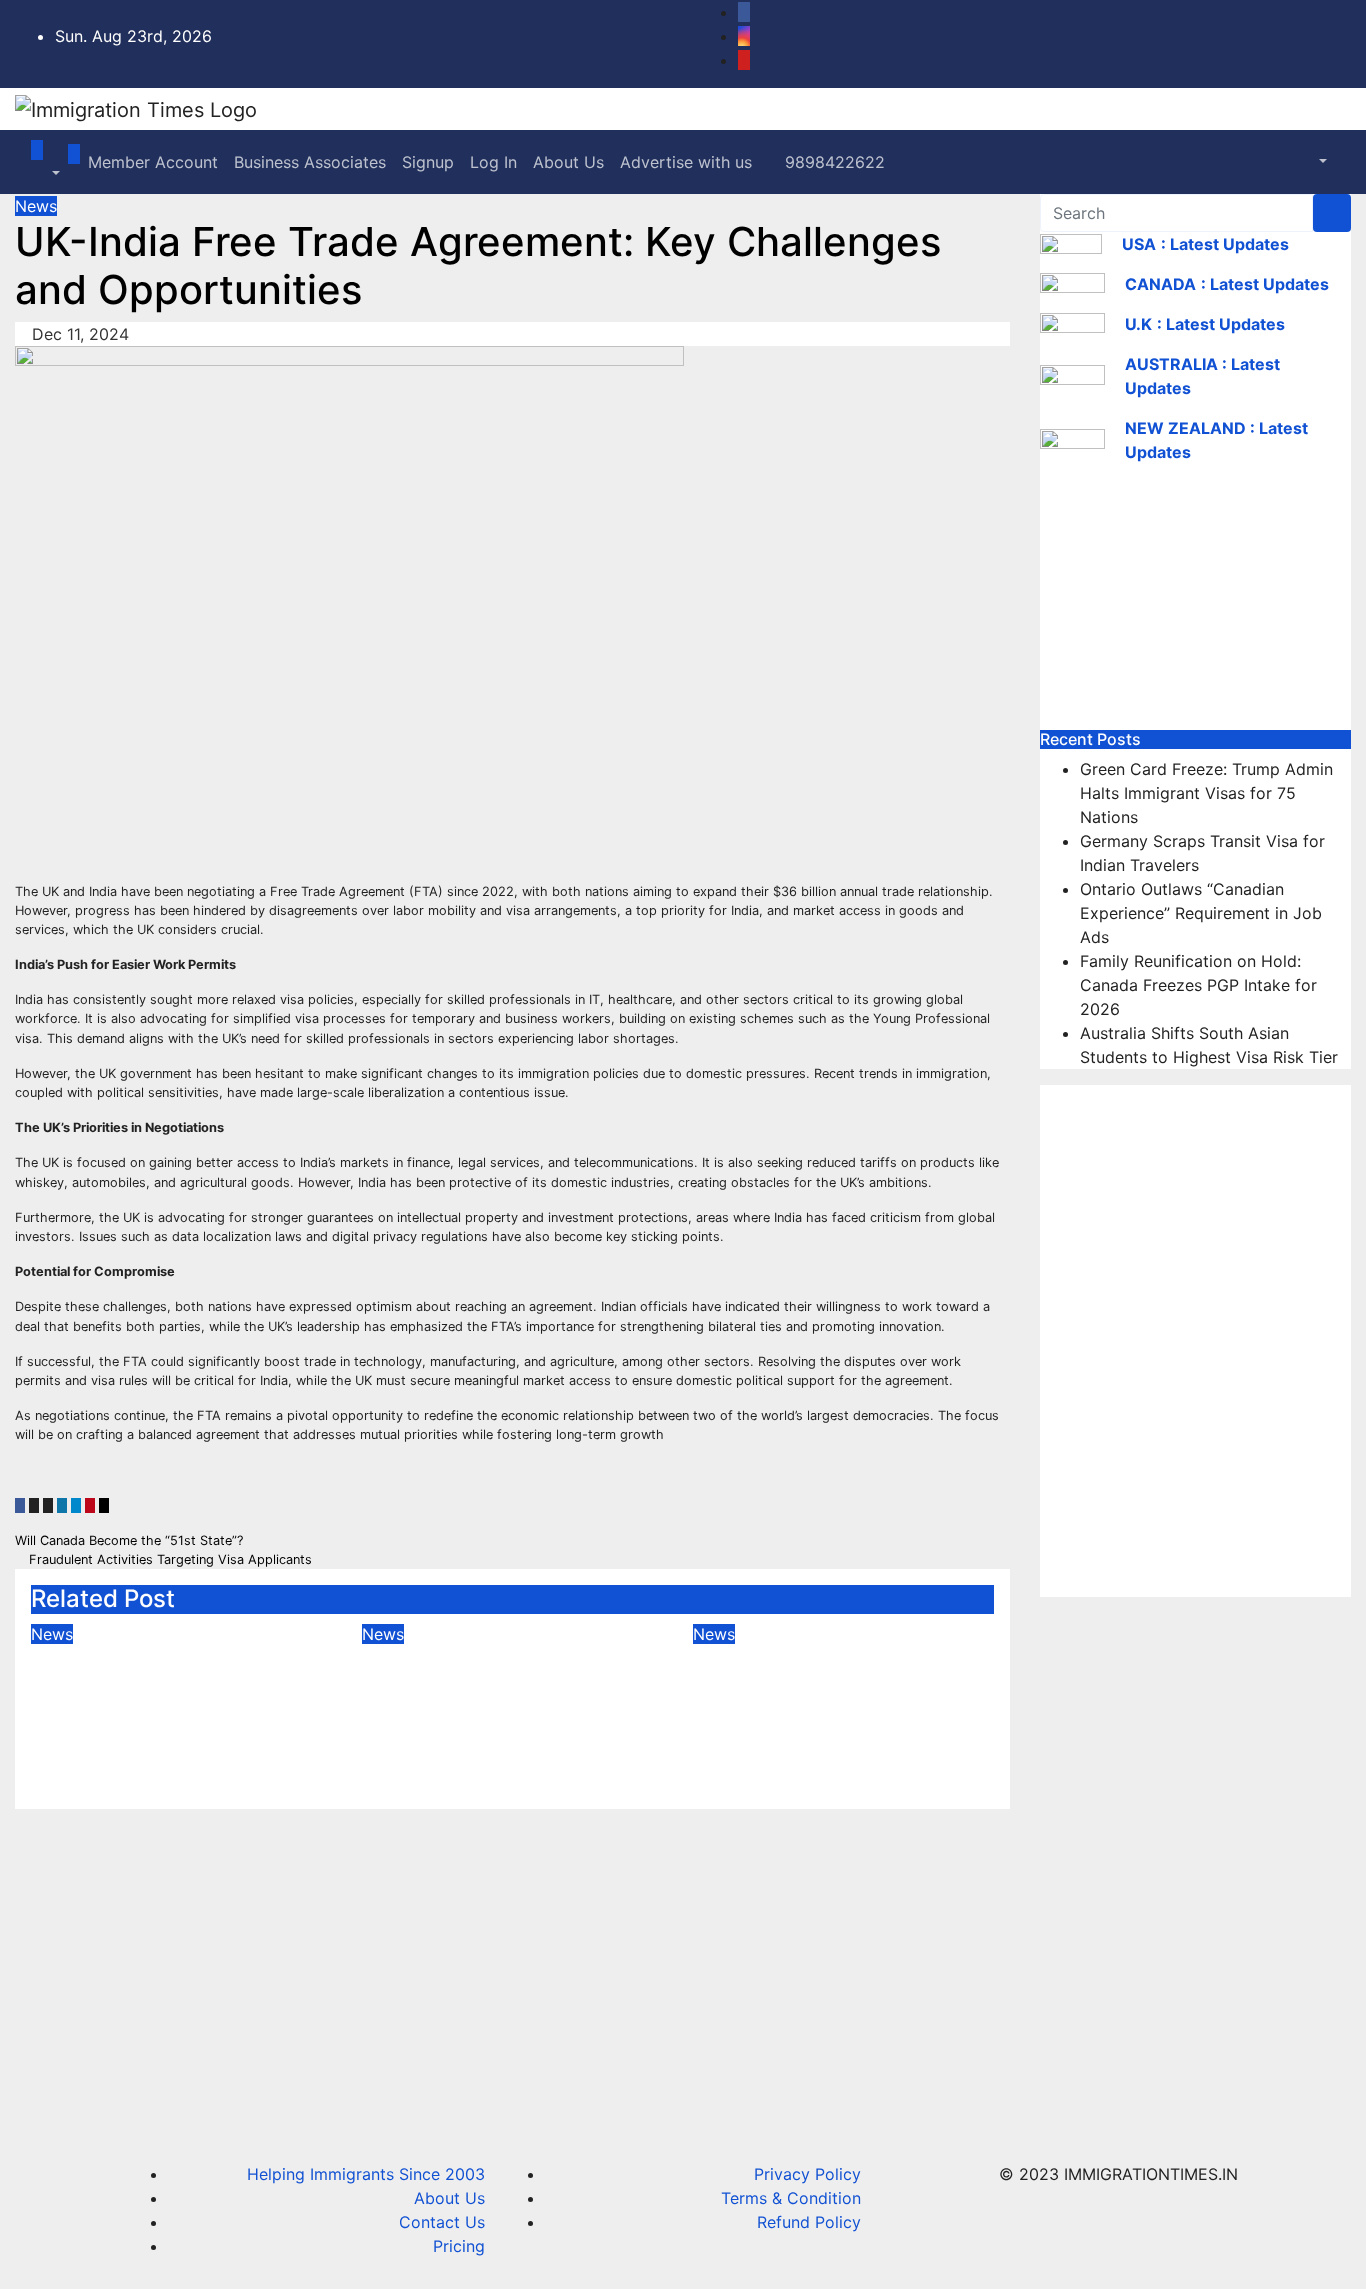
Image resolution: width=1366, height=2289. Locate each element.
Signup (428, 162)
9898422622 (832, 162)
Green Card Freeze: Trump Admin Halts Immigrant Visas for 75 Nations (159, 1702)
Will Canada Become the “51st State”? (131, 1540)
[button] (45, 174)
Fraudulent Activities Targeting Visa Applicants (168, 1559)
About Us (568, 162)
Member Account (153, 162)
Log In (493, 162)
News (36, 206)
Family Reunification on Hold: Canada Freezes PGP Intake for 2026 (1198, 985)
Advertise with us (686, 162)
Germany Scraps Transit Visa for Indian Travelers (500, 1674)
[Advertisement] (1196, 605)
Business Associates (310, 162)
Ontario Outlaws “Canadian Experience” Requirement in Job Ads (828, 1688)
